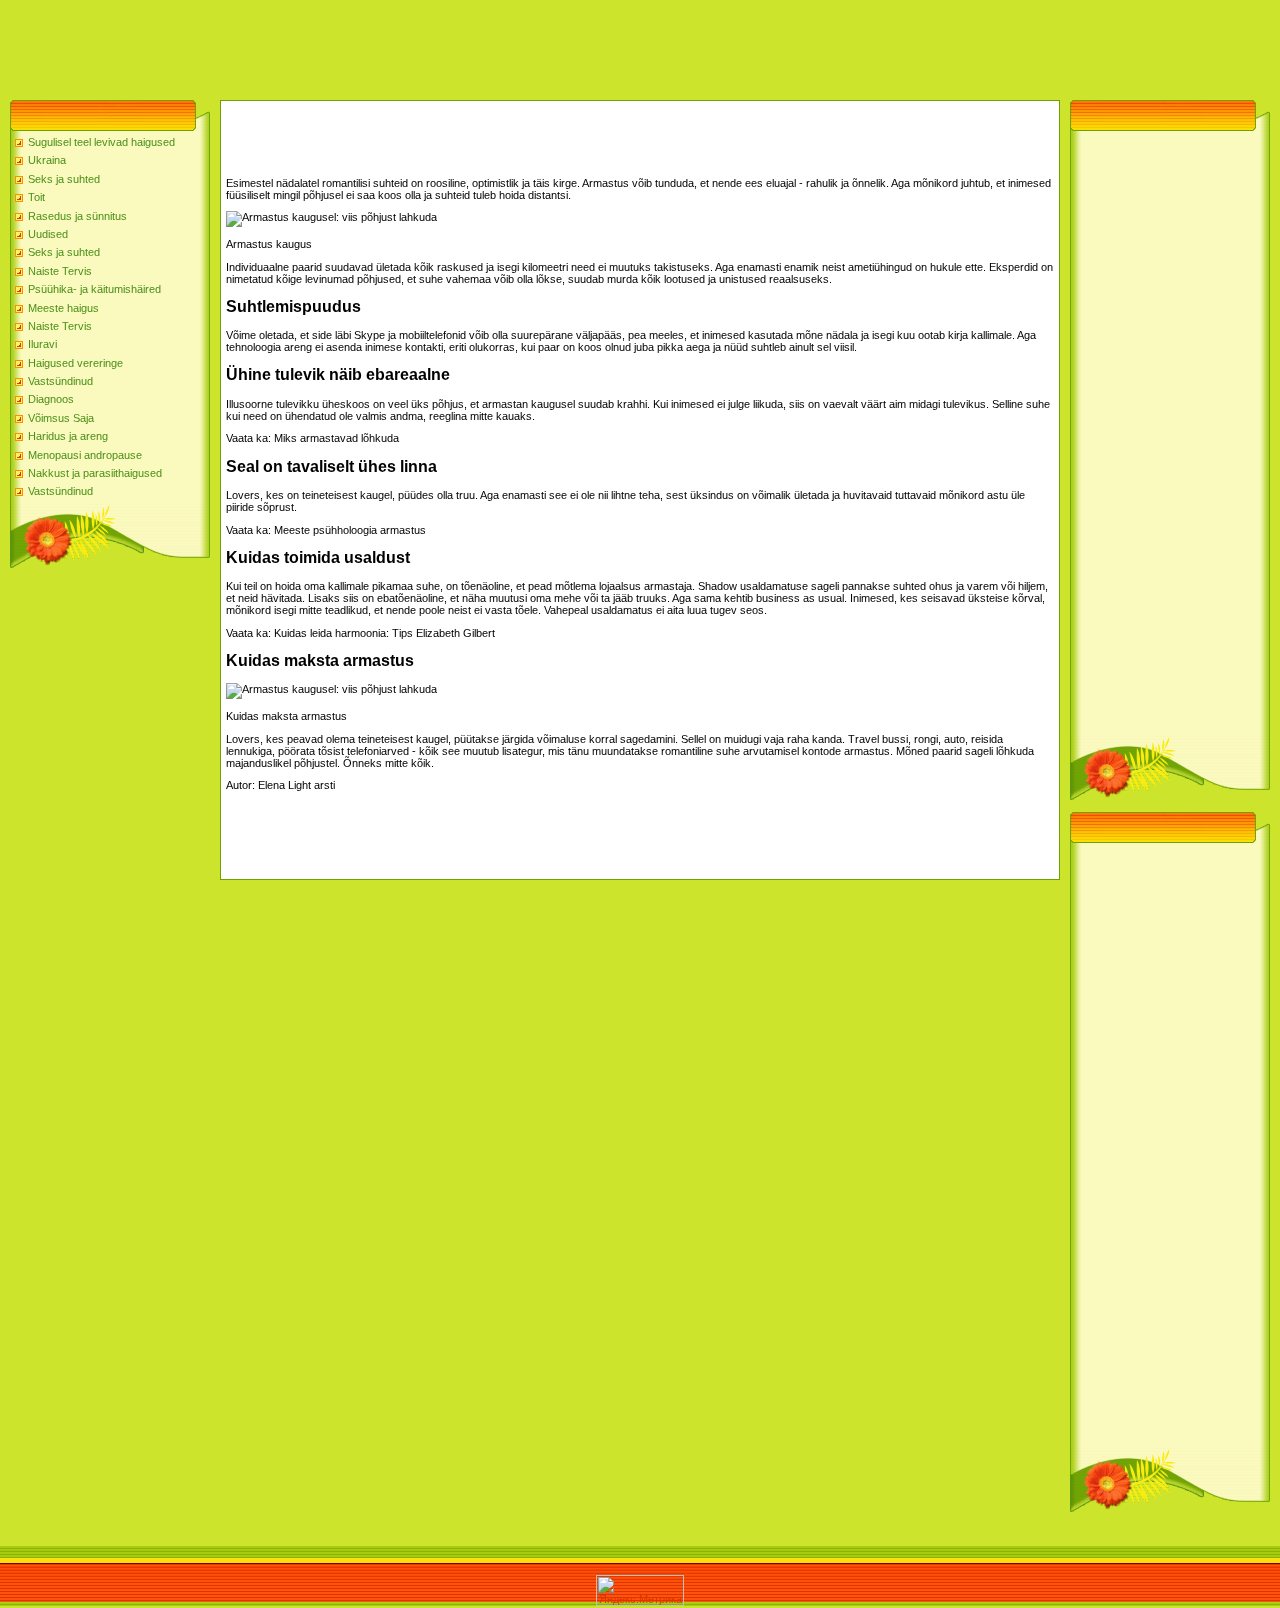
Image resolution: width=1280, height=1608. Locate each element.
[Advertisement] (364, 45)
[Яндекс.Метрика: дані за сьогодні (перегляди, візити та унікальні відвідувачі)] (640, 1590)
